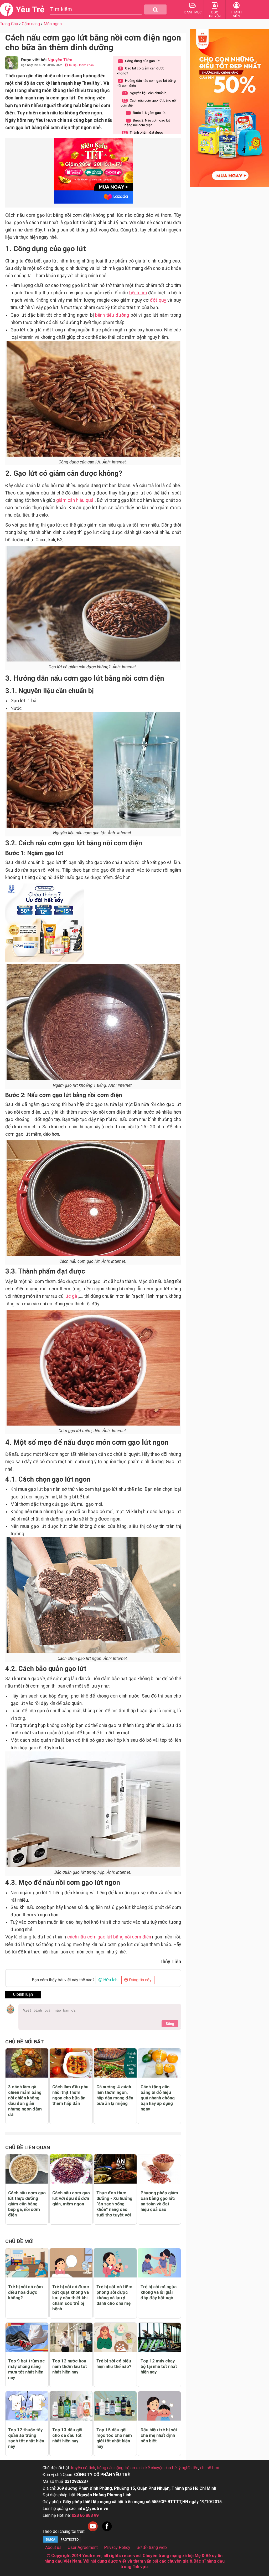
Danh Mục (193, 12)
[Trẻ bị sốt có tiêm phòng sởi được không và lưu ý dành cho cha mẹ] (115, 2263)
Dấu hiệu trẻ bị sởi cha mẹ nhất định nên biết (159, 2435)
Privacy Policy (117, 2547)
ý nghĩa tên (188, 2468)
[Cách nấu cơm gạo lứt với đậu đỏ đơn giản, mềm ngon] (71, 2169)
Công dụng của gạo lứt (139, 61)
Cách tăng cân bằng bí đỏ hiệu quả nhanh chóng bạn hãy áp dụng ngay (158, 2098)
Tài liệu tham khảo (81, 65)
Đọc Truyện (215, 14)
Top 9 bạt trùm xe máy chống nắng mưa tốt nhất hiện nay (27, 2369)
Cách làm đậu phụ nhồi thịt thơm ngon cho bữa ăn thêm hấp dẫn (70, 2095)
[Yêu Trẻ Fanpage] (107, 2531)
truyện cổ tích (83, 2468)
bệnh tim (138, 293)
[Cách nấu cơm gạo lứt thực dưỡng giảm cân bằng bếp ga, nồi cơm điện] (27, 2169)
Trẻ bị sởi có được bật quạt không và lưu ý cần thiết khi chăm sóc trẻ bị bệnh (71, 2298)
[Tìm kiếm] (155, 9)
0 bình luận (23, 1994)
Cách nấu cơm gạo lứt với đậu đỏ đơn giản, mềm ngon (71, 2198)
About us (53, 2547)
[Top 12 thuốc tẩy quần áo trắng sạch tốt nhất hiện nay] (27, 2406)
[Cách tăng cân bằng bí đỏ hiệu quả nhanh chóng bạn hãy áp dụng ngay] (159, 2063)
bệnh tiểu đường (112, 315)
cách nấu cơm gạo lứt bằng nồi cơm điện (109, 1937)
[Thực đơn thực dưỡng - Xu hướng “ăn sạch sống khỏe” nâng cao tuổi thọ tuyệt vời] (115, 2169)
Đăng (170, 2024)
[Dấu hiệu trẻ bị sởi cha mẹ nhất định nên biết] (159, 2406)
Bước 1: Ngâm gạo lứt (147, 113)
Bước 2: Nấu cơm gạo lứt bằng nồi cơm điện (147, 123)
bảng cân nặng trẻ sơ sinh (120, 2468)
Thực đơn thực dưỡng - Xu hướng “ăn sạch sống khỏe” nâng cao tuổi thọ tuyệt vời (114, 2204)
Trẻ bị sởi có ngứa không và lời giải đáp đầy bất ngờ (159, 2292)
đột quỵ (158, 300)
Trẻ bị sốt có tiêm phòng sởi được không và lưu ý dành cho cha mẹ (114, 2295)
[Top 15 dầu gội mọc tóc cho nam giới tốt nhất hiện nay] (115, 2406)
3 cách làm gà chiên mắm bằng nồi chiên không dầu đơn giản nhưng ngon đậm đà (25, 2101)
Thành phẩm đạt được (143, 132)
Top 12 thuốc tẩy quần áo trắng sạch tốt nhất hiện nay (26, 2438)
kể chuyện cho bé (161, 2468)
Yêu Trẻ (30, 9)
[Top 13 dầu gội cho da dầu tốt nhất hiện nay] (71, 2406)
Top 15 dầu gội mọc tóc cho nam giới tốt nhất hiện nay (114, 2438)
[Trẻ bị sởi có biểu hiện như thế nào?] (115, 2337)
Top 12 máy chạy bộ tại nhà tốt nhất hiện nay (159, 2366)
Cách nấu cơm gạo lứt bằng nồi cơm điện (149, 103)
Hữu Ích (110, 1980)
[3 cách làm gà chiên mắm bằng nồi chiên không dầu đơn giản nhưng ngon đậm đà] (27, 2063)
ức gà (71, 1296)
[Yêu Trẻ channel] (93, 2531)
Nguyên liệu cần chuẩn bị (145, 93)
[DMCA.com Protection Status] (62, 2542)
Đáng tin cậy (140, 1980)
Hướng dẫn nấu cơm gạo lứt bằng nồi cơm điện (146, 83)
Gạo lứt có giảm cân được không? (140, 71)
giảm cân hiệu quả (75, 500)
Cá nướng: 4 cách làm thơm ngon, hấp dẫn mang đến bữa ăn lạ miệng (115, 2095)
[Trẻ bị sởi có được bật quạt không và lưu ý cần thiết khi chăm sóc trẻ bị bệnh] (71, 2263)
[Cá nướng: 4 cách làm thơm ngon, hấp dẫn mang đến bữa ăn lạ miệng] (115, 2063)
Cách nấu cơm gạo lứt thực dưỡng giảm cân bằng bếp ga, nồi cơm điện (27, 2204)
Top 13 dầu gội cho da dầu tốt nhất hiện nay (67, 2435)
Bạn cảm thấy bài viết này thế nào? (63, 1980)
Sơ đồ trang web (152, 2547)
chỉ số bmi (210, 2468)
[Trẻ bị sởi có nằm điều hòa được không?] (27, 2263)
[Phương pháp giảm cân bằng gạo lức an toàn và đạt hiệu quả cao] (159, 2169)
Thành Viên (237, 14)
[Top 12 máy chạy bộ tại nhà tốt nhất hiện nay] (159, 2337)
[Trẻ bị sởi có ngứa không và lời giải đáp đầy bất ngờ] (159, 2263)
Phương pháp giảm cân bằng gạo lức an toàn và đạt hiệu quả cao (159, 2201)
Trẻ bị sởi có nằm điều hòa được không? (25, 2292)
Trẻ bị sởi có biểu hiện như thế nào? (114, 2364)
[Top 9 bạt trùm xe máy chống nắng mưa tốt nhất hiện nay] (27, 2337)
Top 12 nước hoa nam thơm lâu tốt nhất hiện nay (70, 2366)
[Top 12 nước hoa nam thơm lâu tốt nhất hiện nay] (71, 2337)
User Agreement (83, 2547)
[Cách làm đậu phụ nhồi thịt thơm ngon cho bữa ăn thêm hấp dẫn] (71, 2063)
